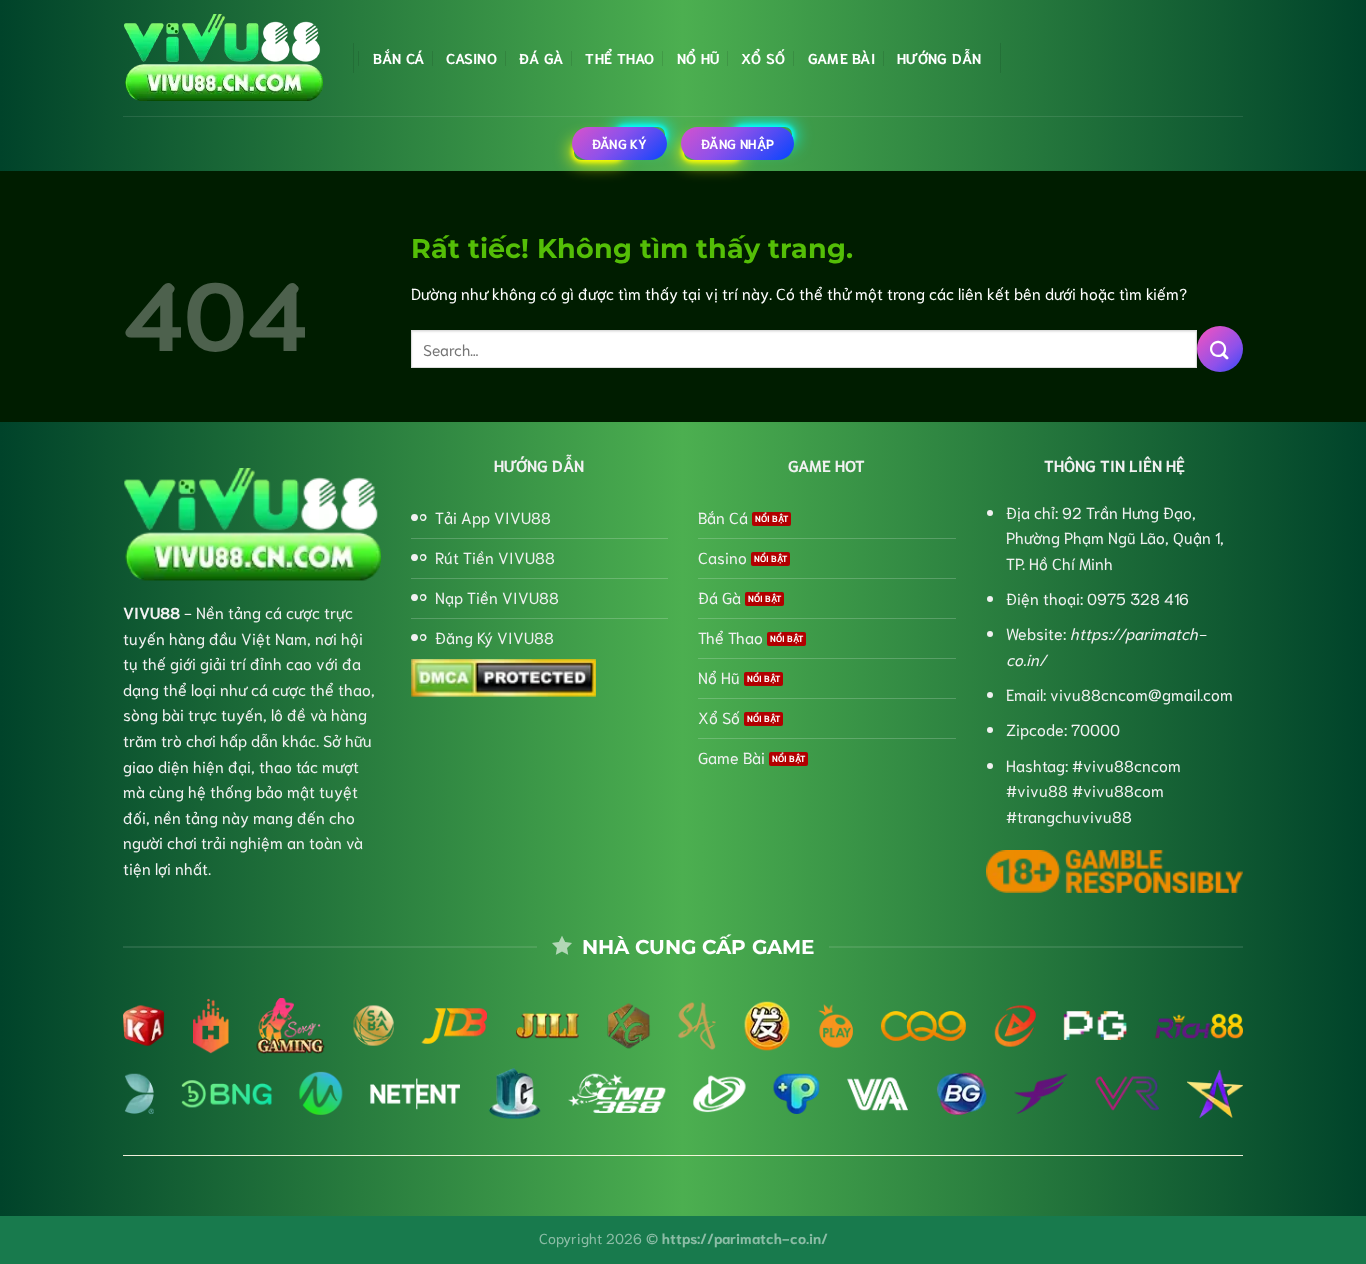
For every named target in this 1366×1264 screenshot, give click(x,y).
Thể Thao (619, 57)
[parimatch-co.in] (223, 58)
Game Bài (841, 57)
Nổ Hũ (698, 57)
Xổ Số (763, 57)
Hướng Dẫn (939, 57)
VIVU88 (151, 611)
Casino (471, 57)
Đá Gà (541, 57)
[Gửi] (1220, 348)
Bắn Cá (399, 57)
